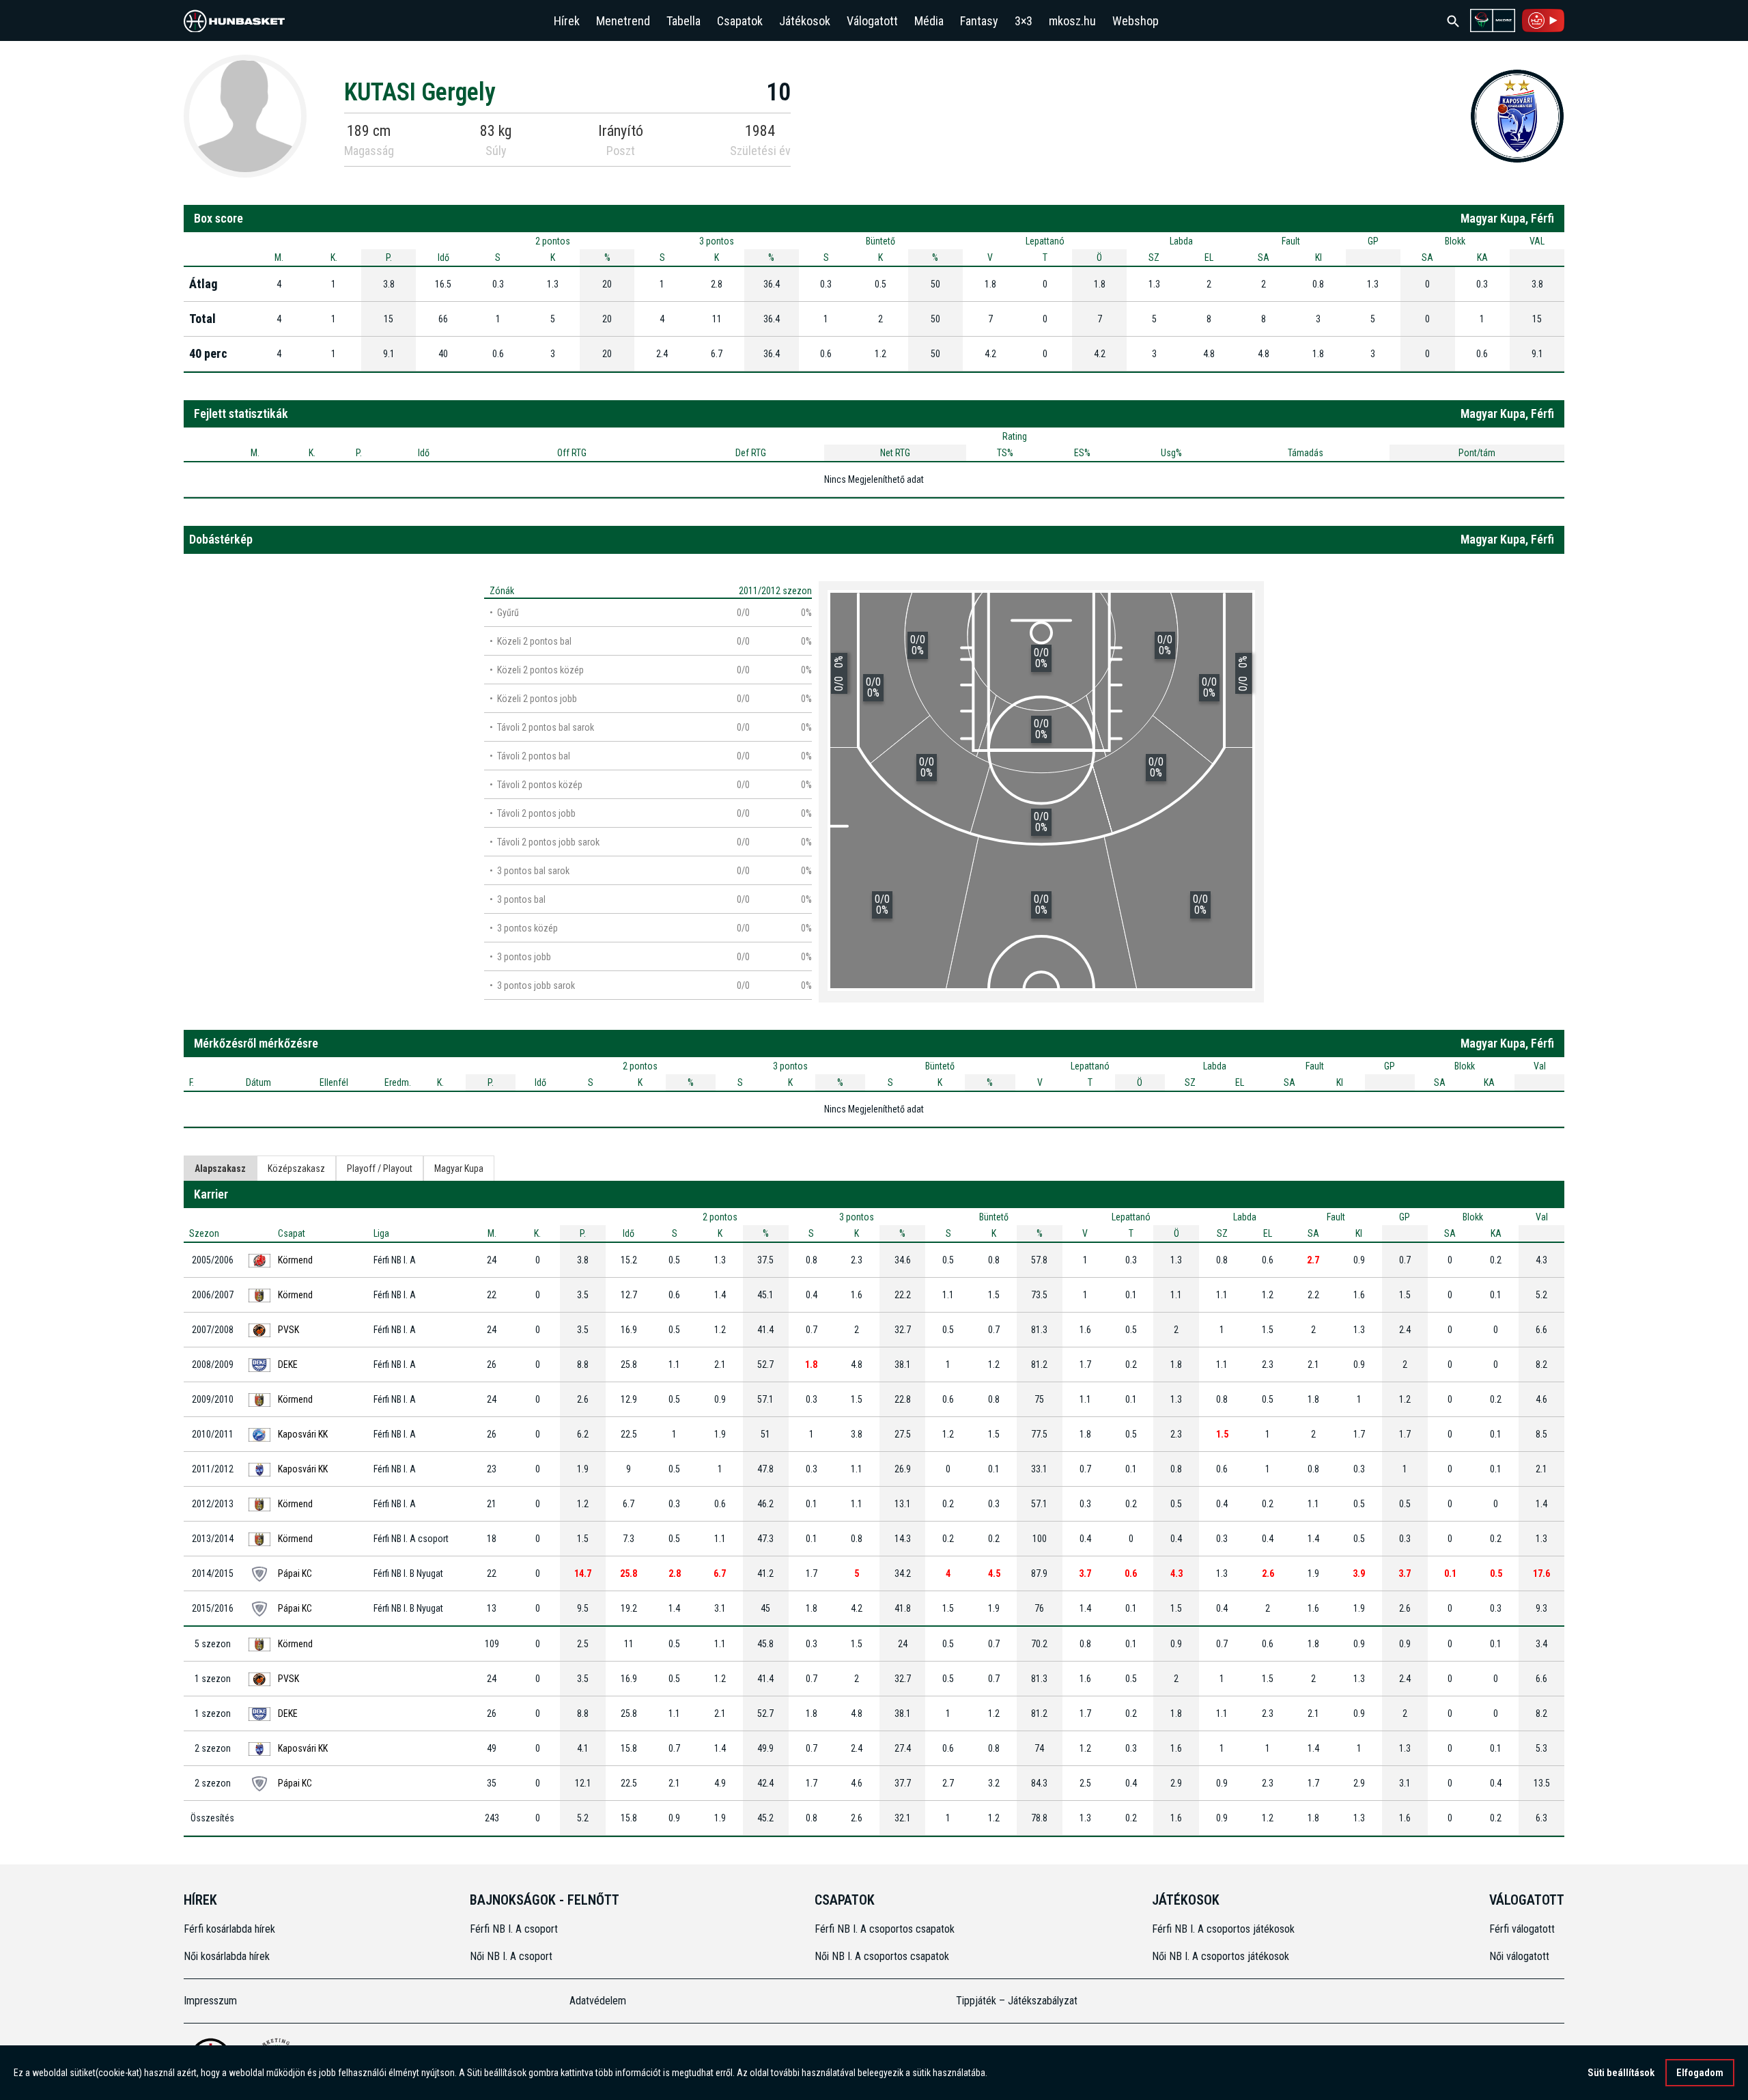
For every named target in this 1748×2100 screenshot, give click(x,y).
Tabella (683, 21)
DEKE (288, 1364)
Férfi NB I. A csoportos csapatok (886, 1929)
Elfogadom (1700, 2073)
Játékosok (805, 21)
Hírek (567, 21)
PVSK (288, 1330)
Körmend (295, 1260)
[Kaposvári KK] (1517, 115)
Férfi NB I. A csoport (514, 1929)
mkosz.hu (1072, 21)
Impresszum (210, 2001)
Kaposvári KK (303, 1434)
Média (929, 21)
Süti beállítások (1621, 2073)
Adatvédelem (598, 2001)
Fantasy (979, 21)
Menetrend (623, 21)
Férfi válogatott (1522, 1929)
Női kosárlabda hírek (227, 1956)
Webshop (1136, 21)
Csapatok (740, 21)
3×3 (1024, 21)
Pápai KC (295, 1573)
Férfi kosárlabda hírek (229, 1929)
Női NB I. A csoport (511, 1956)
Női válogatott (1519, 1956)
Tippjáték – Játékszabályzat (1017, 2001)
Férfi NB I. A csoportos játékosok (1223, 1929)
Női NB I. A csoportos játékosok (1221, 1956)
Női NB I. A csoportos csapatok (883, 1956)
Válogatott (872, 21)
